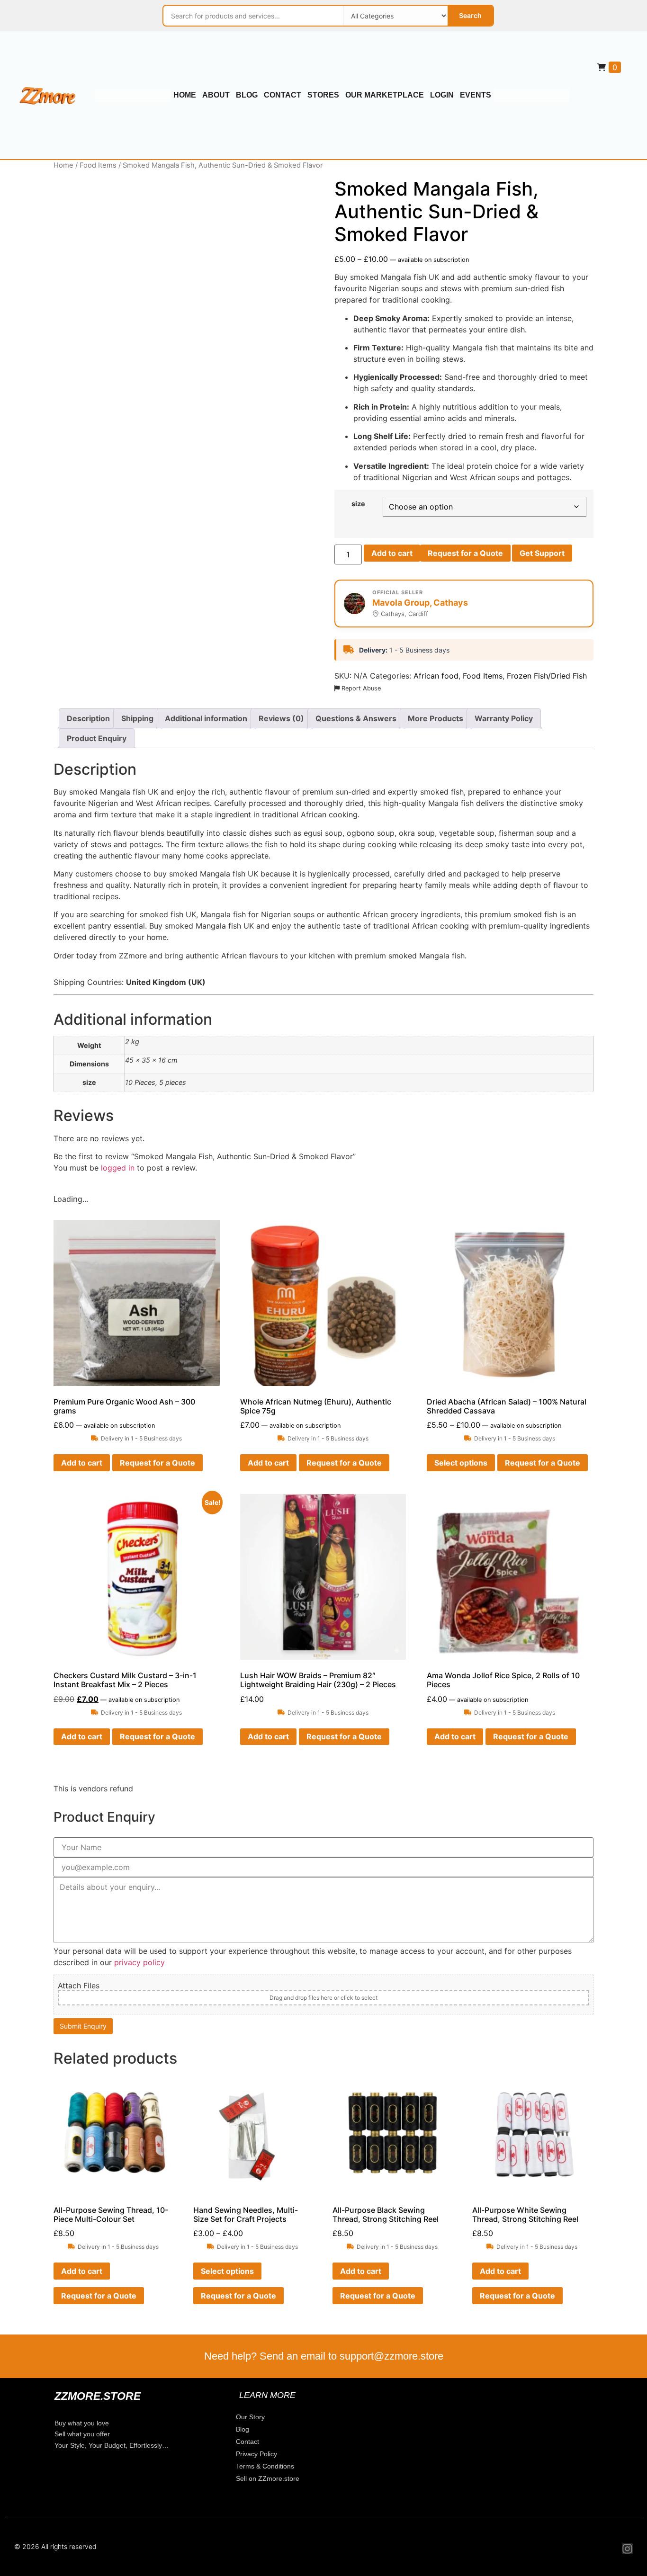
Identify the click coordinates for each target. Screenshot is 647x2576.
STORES (323, 95)
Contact (283, 95)
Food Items (98, 165)
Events (476, 95)
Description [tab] (88, 718)
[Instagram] (627, 2549)
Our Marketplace (385, 95)
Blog (247, 95)
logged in (118, 1168)
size (358, 504)
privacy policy (139, 1962)
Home (185, 95)
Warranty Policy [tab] (504, 718)
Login (442, 95)
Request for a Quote (465, 553)
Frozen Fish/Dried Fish (547, 676)
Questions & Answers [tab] (356, 718)
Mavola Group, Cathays (420, 603)
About (216, 95)
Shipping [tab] (137, 718)
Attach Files (79, 1986)
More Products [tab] (436, 718)
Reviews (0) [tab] (281, 718)
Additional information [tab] (206, 718)
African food (436, 676)
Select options (461, 1463)
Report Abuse (360, 688)
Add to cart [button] (82, 1463)
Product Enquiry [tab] (97, 738)
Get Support (542, 553)
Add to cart (392, 553)
